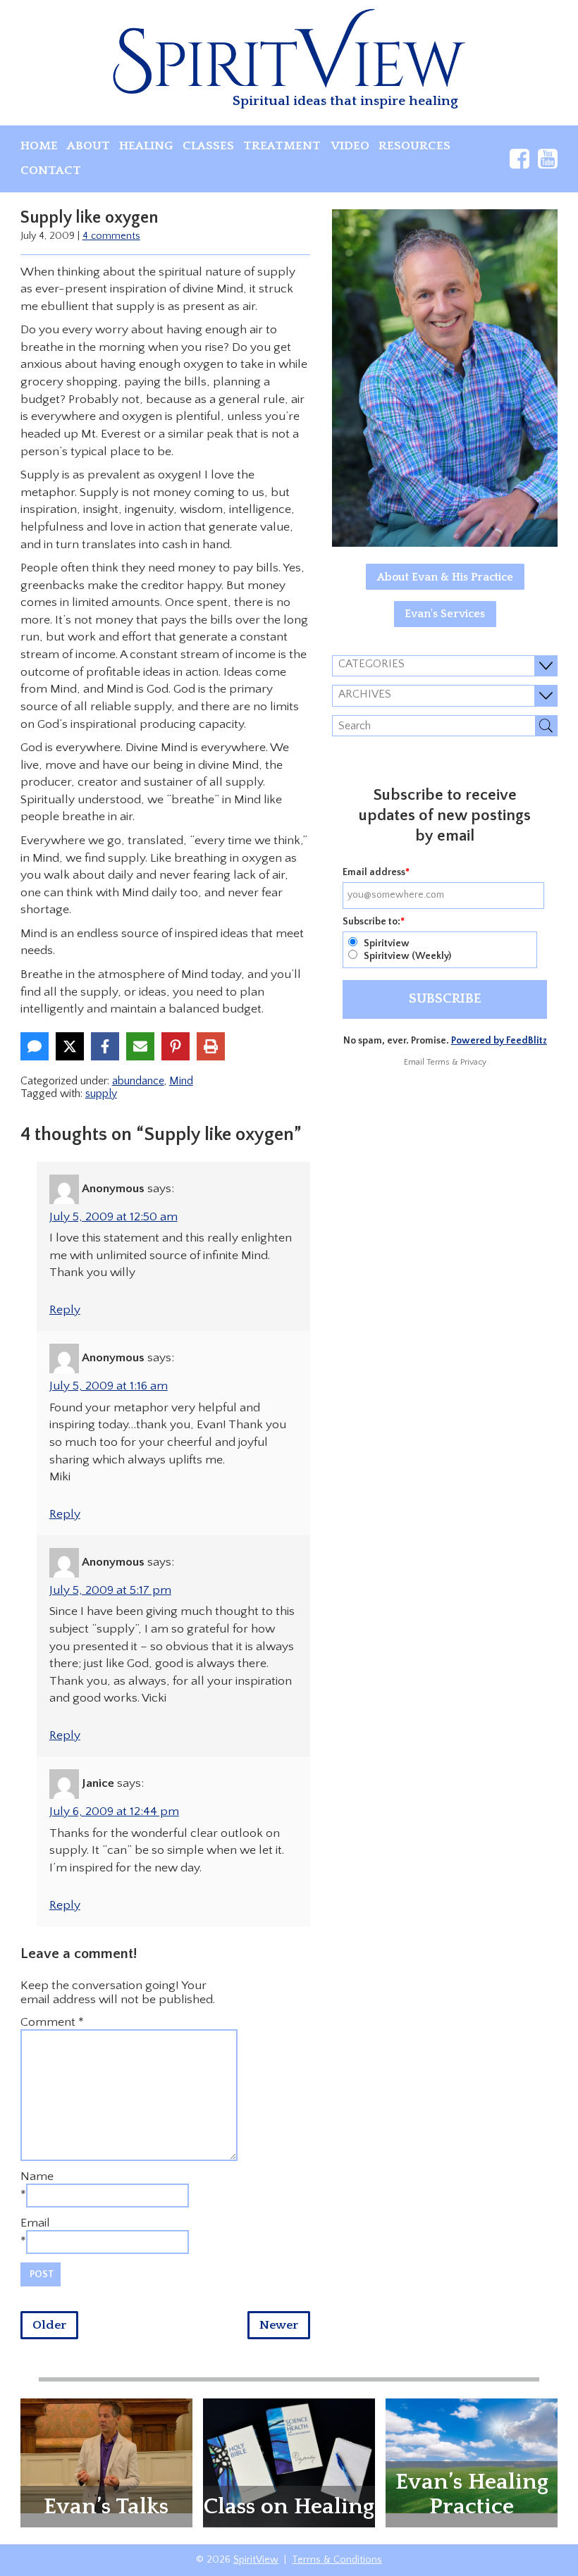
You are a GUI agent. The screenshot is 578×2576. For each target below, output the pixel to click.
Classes (208, 146)
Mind (181, 1081)
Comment (52, 2022)
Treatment (282, 146)
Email (35, 2223)
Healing (146, 146)
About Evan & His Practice (445, 577)
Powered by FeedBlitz (499, 1041)
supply (101, 1094)
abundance (138, 1081)
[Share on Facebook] (105, 1046)
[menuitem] (39, 146)
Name (37, 2176)
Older (49, 2325)
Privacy (473, 1062)
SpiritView (256, 2560)
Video (350, 146)
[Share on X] (70, 1046)
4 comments (111, 236)
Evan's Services (445, 614)
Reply (65, 1310)
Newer (279, 2325)
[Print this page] (211, 1046)
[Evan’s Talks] (106, 2455)
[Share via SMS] (35, 1046)
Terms (438, 1062)
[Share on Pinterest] (176, 1046)
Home (39, 146)
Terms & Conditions (337, 2560)
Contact (51, 171)
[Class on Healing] (289, 2462)
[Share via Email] (140, 1046)
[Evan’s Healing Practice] (472, 2455)
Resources (414, 146)
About (88, 146)
